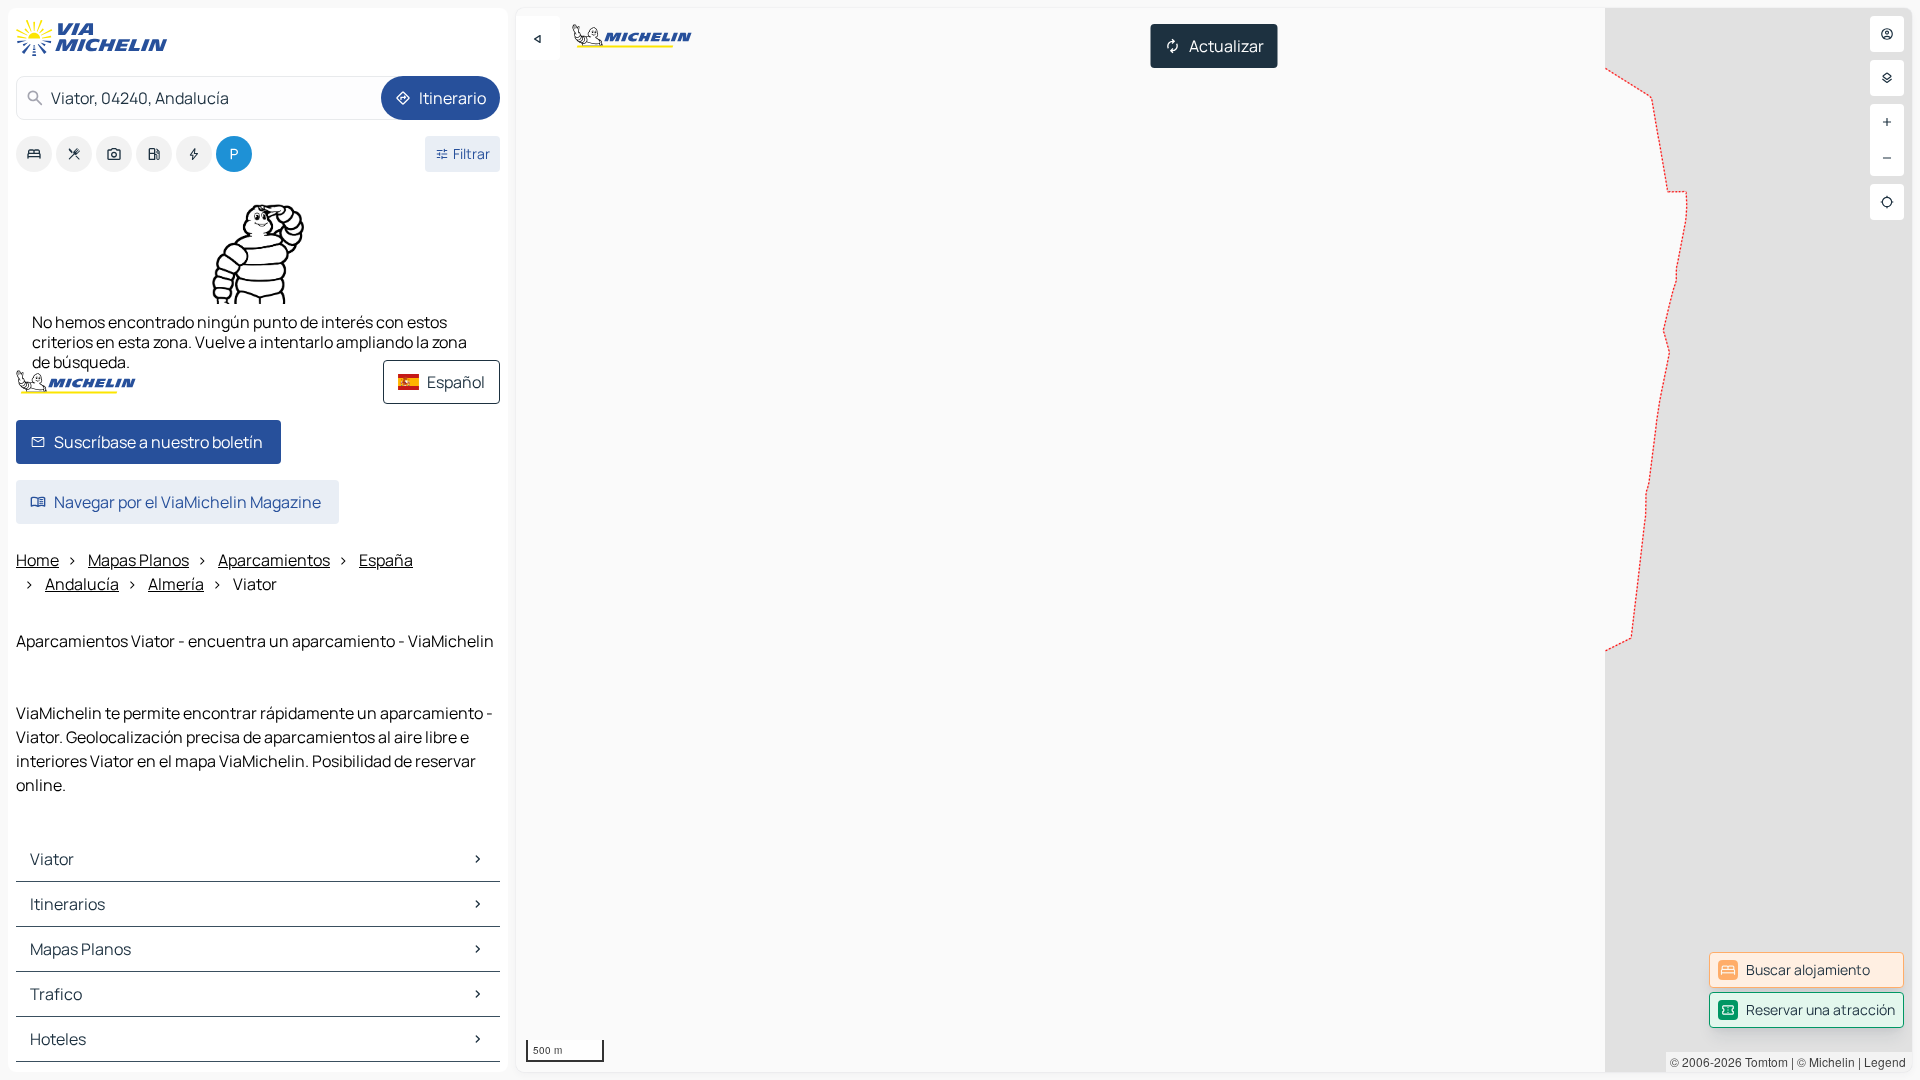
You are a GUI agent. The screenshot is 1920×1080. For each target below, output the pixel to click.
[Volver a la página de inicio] (96, 38)
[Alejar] (1887, 158)
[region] (1214, 540)
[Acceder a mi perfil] (1887, 34)
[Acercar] (1887, 122)
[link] (1806, 970)
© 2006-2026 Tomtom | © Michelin (1762, 1061)
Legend (1885, 1061)
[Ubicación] (1887, 202)
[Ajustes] (1887, 78)
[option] (34, 154)
